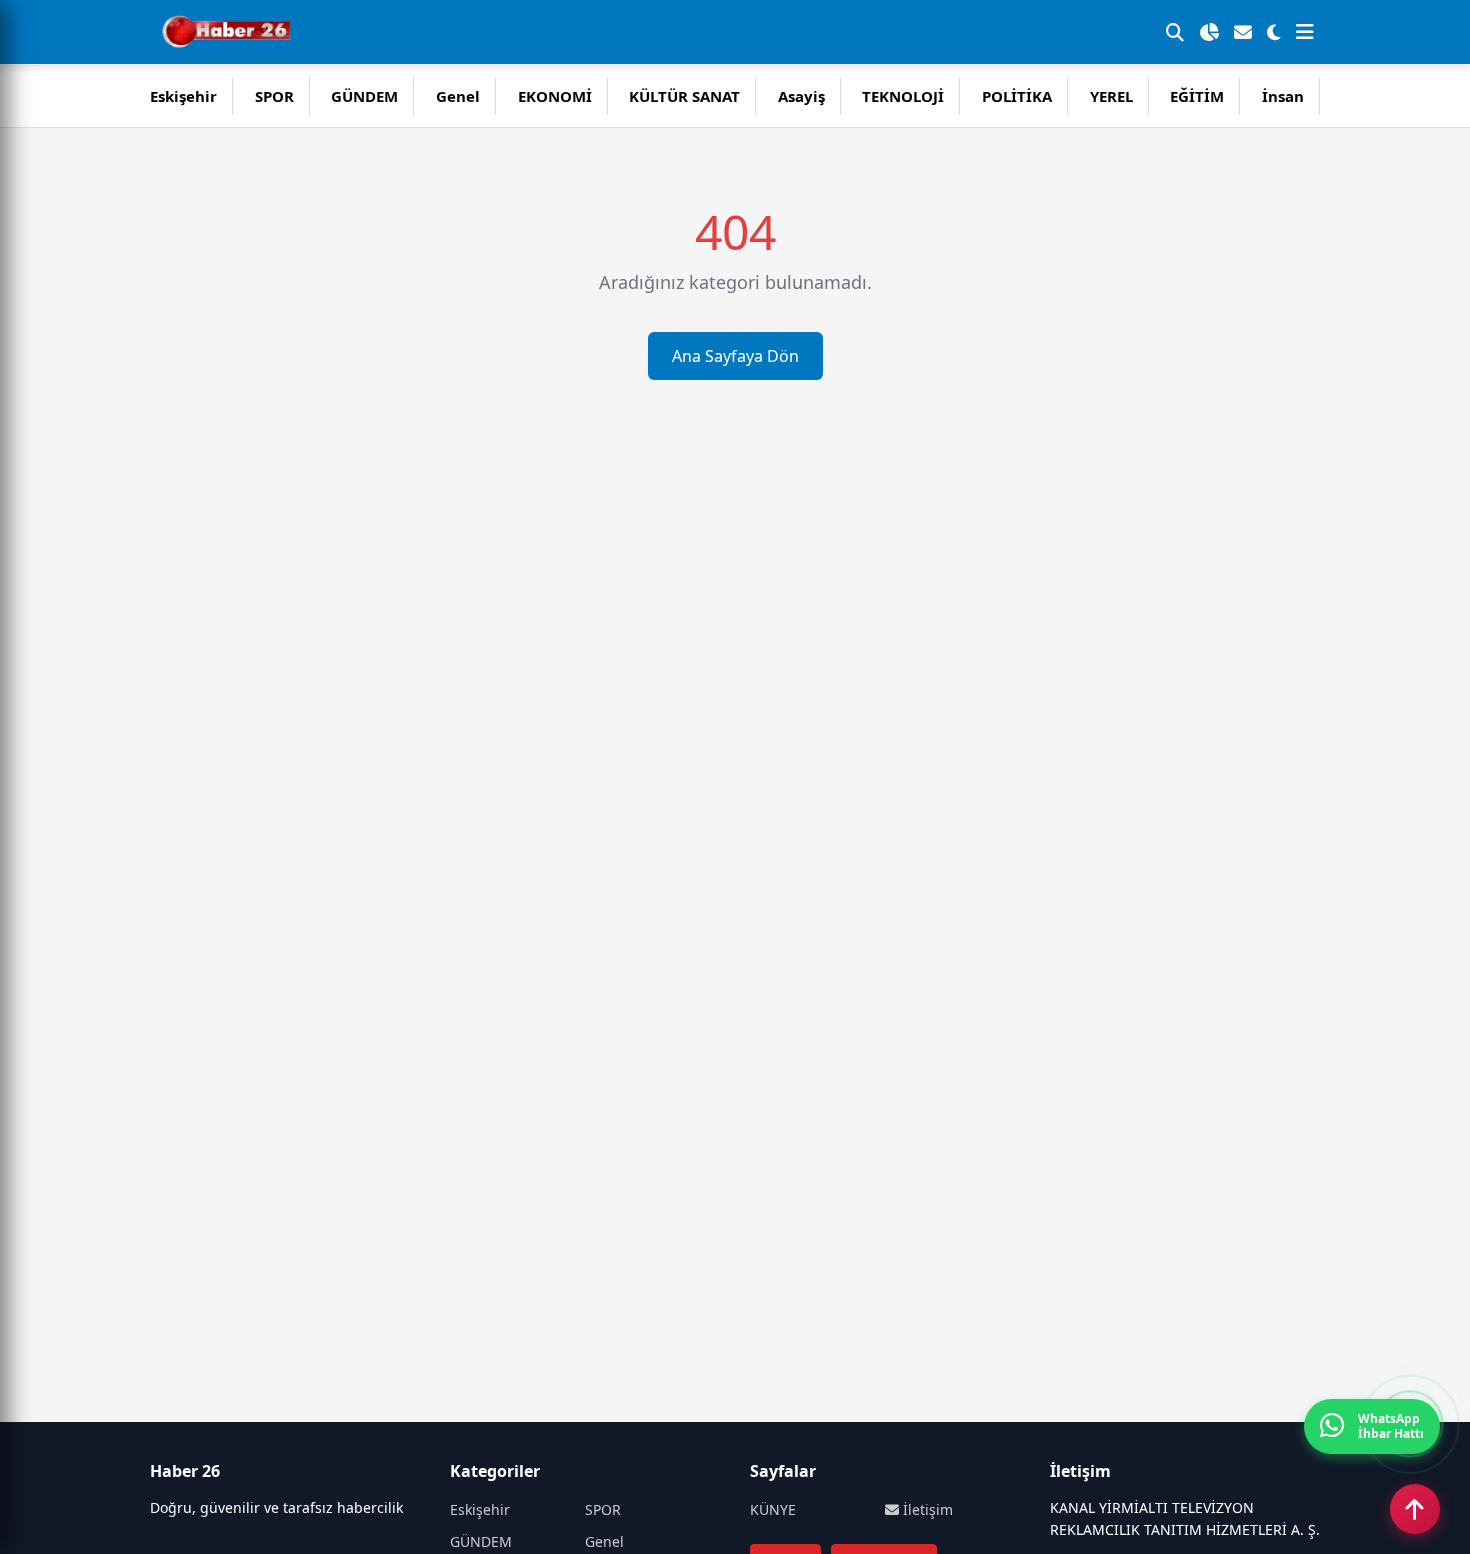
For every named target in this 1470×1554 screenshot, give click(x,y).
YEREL (1111, 96)
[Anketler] (1209, 32)
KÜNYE (773, 1509)
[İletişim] (1243, 32)
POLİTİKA (1017, 96)
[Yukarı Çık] (1415, 1509)
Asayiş (801, 96)
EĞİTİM (1197, 96)
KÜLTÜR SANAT (684, 96)
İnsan (1283, 96)
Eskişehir (183, 96)
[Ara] (1175, 32)
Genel (458, 96)
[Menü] (1305, 32)
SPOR (274, 96)
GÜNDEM (364, 96)
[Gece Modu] (1274, 32)
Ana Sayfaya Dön (735, 356)
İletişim (926, 1509)
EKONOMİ (555, 96)
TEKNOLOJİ (903, 96)
